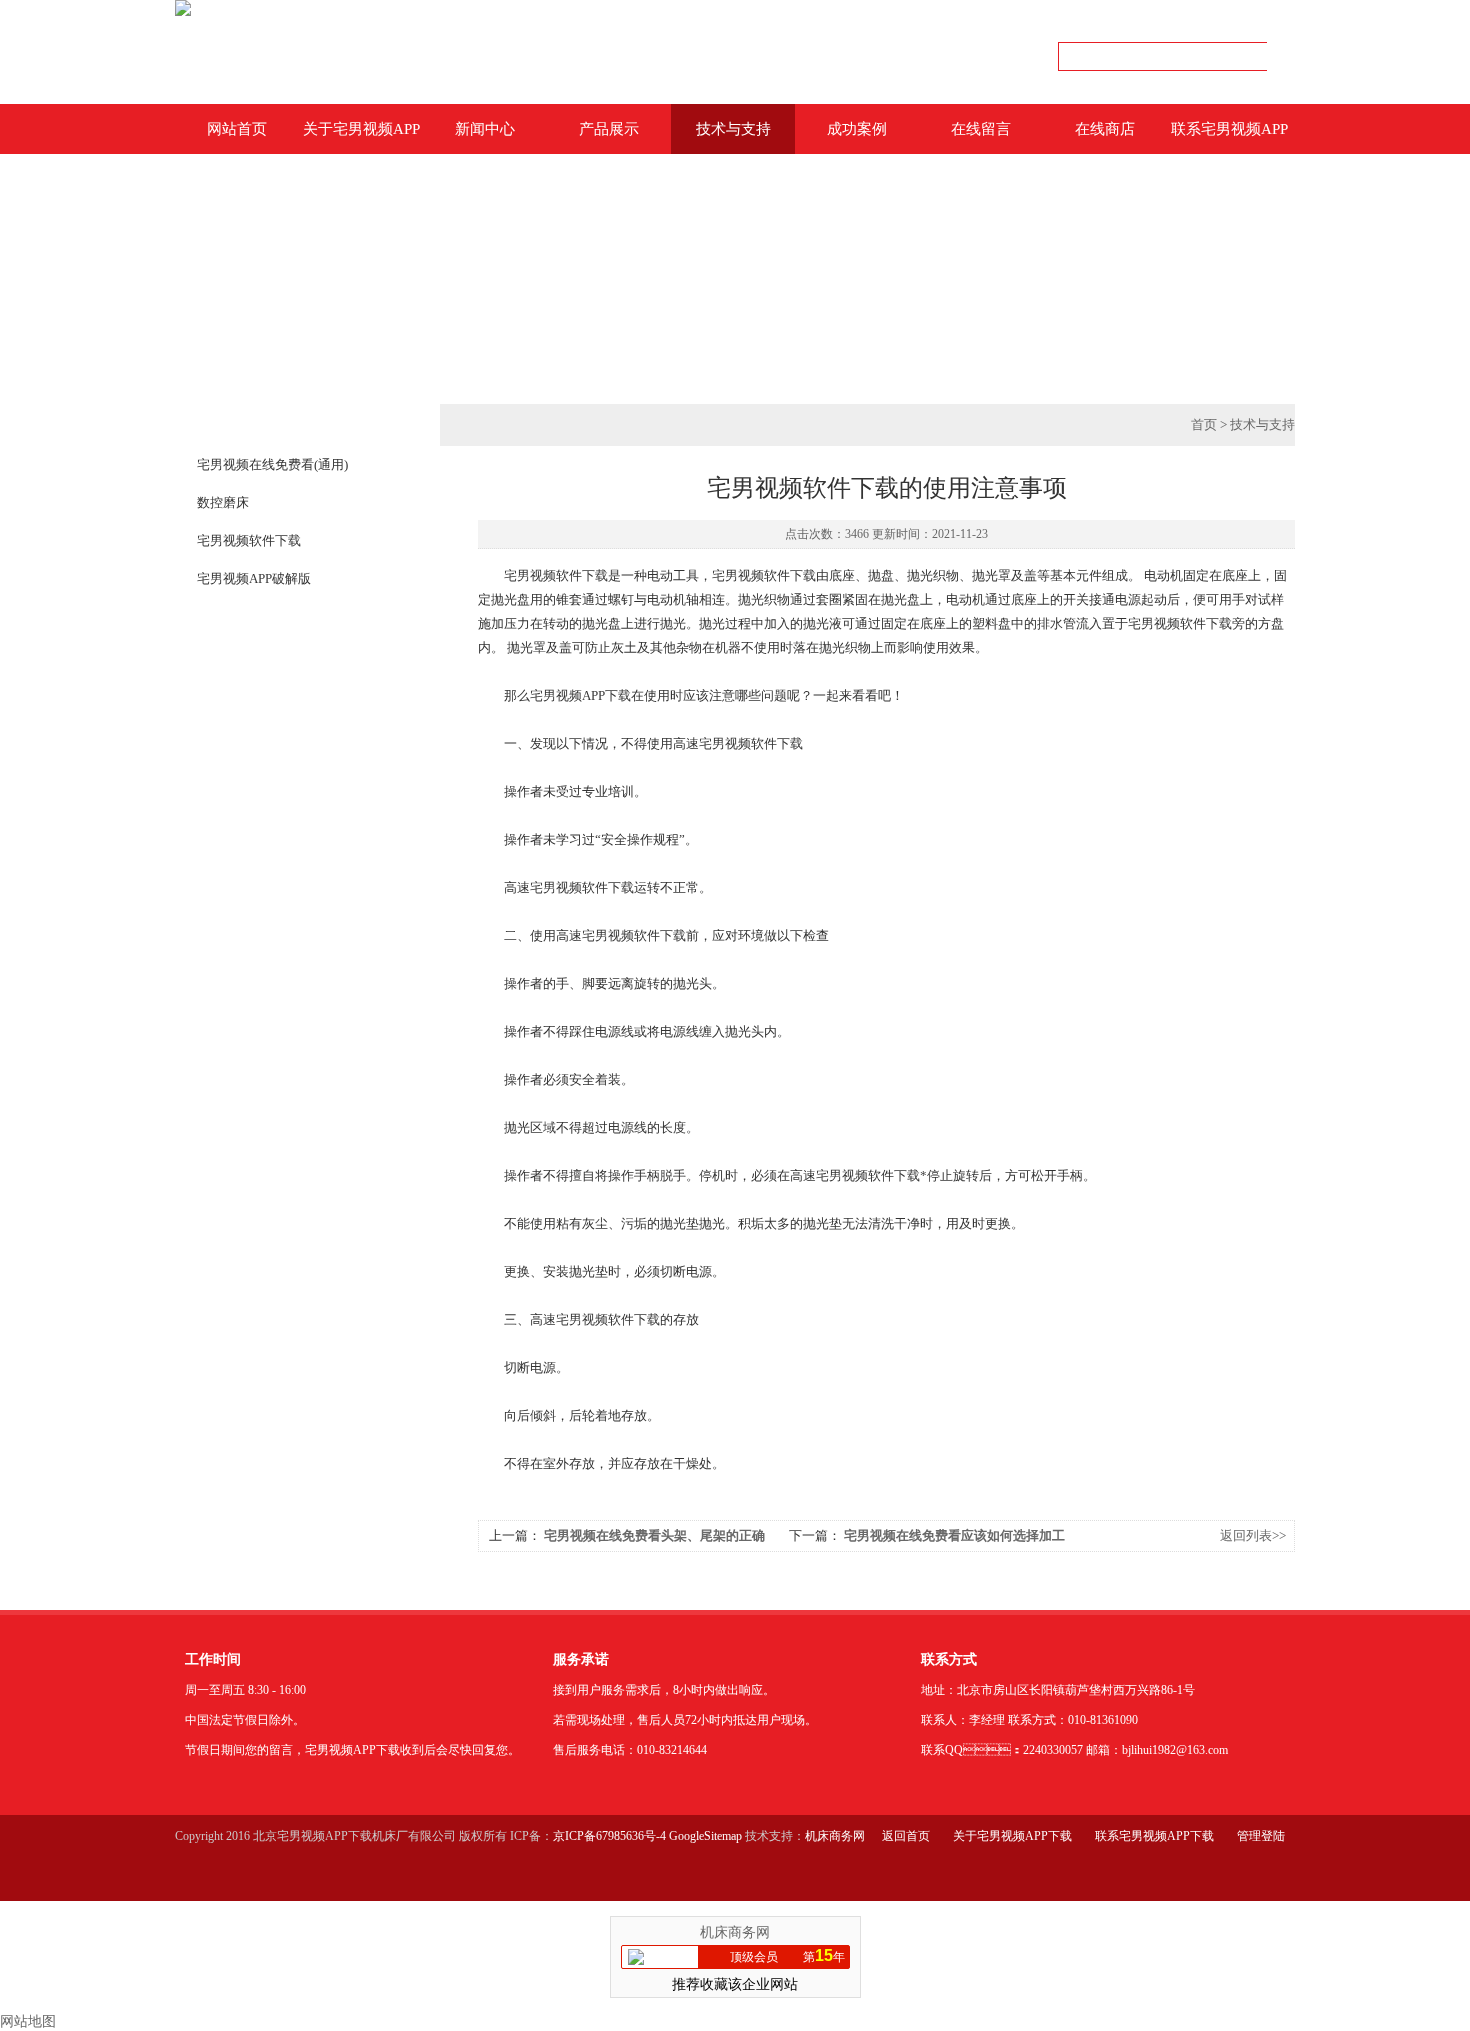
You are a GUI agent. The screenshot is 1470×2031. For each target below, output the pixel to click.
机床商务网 (835, 1836)
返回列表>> (1253, 1535)
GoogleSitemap (705, 1836)
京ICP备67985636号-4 (609, 1836)
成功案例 (857, 129)
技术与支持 (733, 129)
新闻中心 (485, 129)
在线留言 (981, 129)
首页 (1204, 424)
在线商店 (1105, 129)
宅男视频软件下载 (249, 540)
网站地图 (28, 2021)
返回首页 (906, 1836)
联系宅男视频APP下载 (1229, 137)
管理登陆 (1261, 1836)
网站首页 (237, 129)
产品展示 (609, 129)
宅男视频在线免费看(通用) (272, 464)
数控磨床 (223, 502)
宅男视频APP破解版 (254, 578)
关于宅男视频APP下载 (361, 137)
